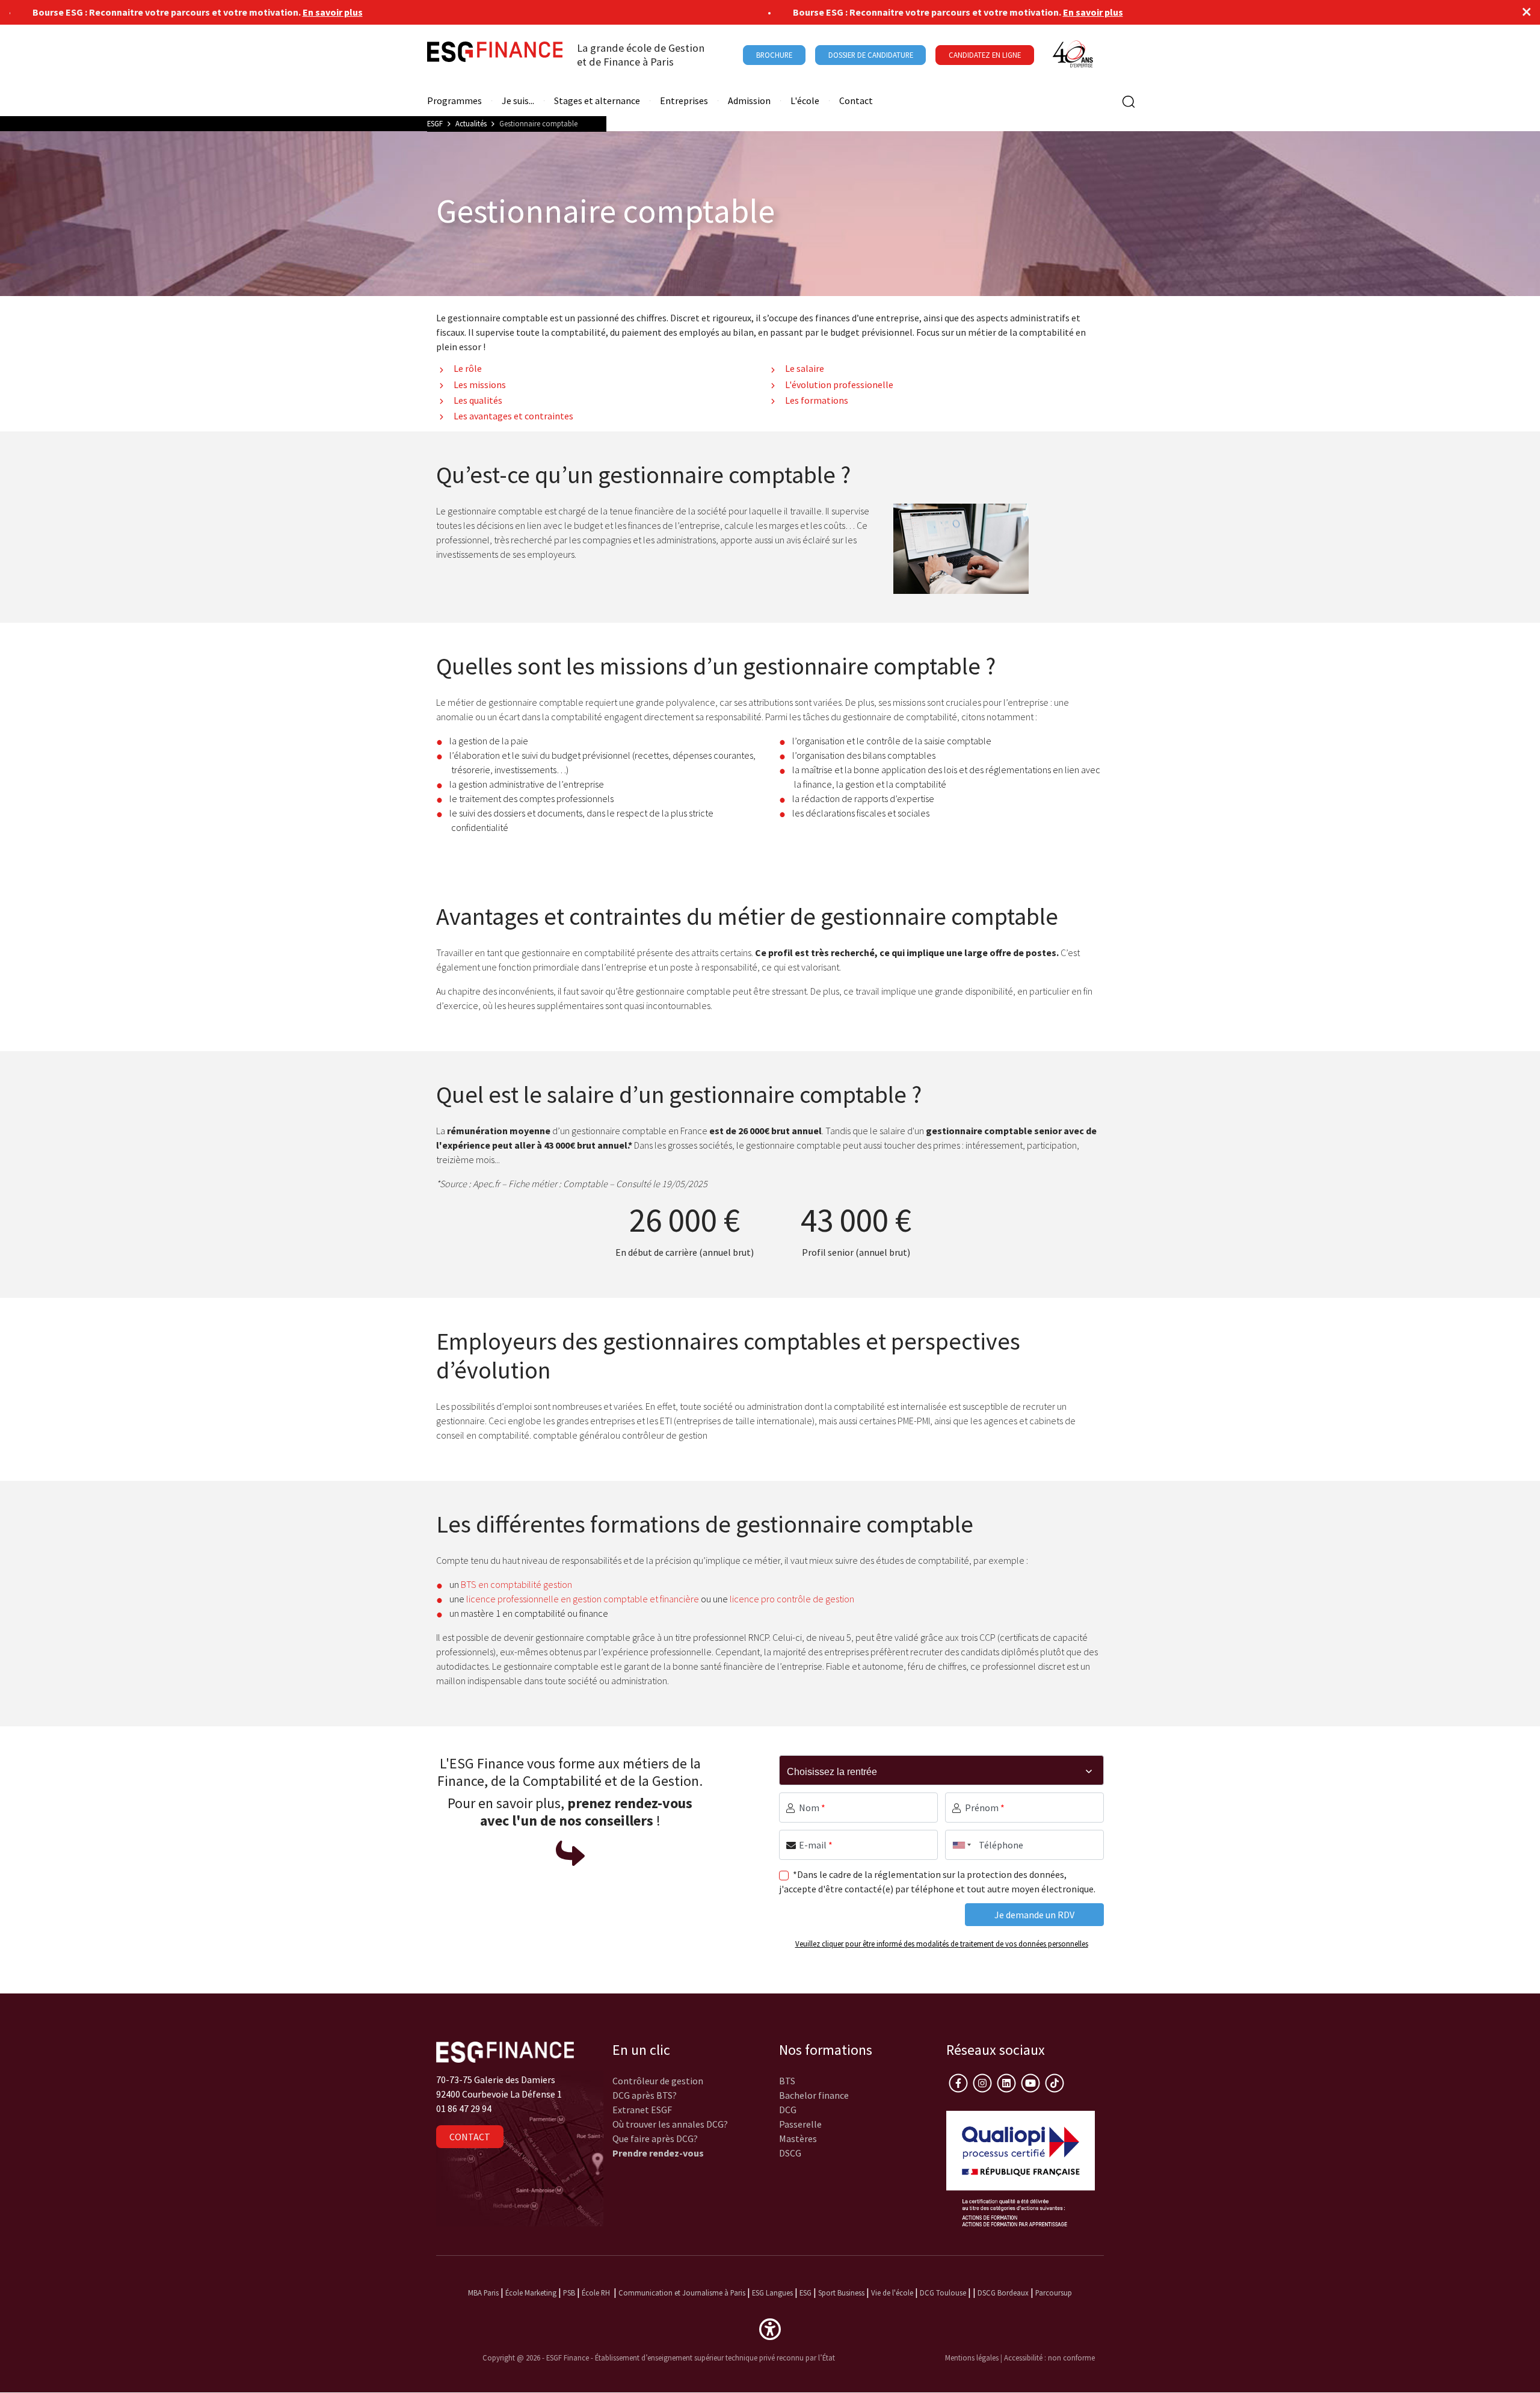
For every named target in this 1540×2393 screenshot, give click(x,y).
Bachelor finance (814, 2095)
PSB (569, 2293)
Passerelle (800, 2124)
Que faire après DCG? (655, 2138)
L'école (805, 101)
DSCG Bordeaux (1003, 2293)
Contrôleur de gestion (658, 2081)
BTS (787, 2081)
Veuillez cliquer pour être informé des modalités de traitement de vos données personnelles (942, 1944)
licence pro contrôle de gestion (792, 1599)
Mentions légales (972, 2357)
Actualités (471, 123)
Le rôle (468, 368)
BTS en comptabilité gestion (516, 1584)
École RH (596, 2293)
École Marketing (531, 2293)
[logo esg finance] (505, 2051)
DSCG (790, 2153)
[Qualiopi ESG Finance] (1021, 2167)
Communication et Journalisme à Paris (682, 2293)
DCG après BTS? (645, 2095)
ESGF (435, 123)
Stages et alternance (597, 101)
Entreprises (684, 101)
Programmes (454, 101)
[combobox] (959, 1845)
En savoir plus (268, 12)
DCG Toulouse (943, 2293)
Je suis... (518, 101)
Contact (856, 101)
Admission (749, 101)
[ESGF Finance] (495, 55)
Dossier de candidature (871, 55)
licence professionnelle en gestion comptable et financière (582, 1599)
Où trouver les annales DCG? (670, 2124)
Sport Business (842, 2293)
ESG (805, 2293)
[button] (770, 2328)
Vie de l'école (892, 2293)
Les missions (480, 384)
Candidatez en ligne (985, 55)
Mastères (798, 2138)
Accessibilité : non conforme (1049, 2357)
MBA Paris (483, 2293)
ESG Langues (772, 2293)
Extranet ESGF (642, 2110)
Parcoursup (1054, 2293)
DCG (788, 2110)
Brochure (774, 55)
